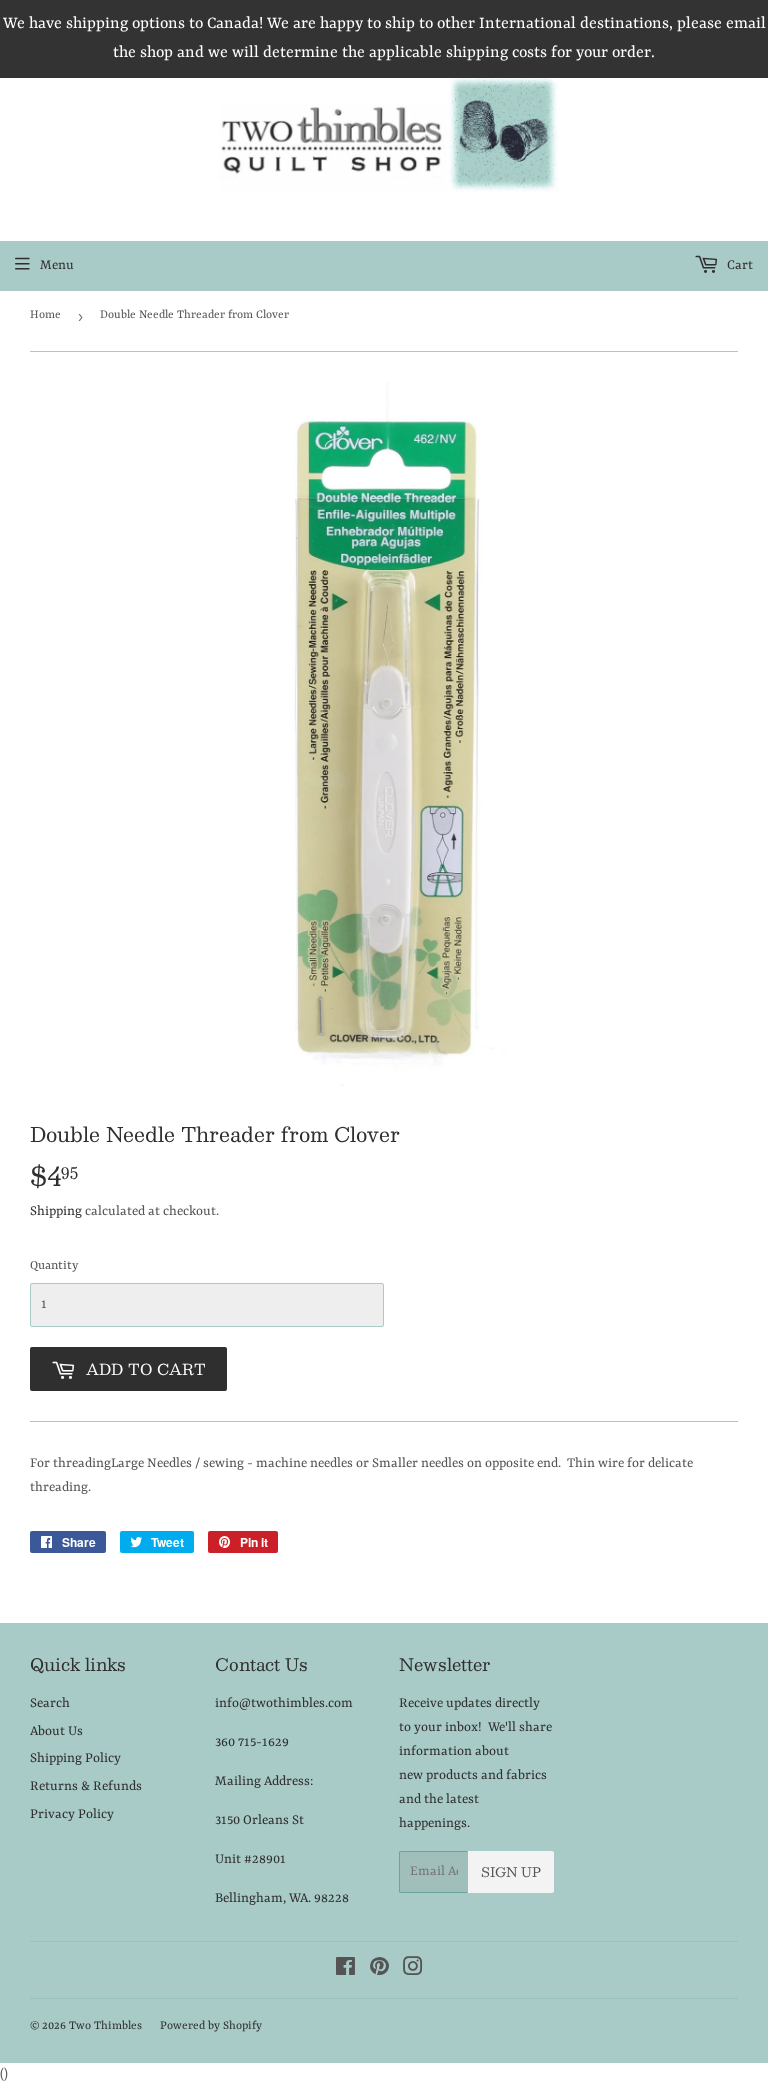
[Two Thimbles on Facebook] (345, 1970)
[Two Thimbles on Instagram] (413, 1970)
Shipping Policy (75, 1758)
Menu (57, 265)
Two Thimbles (105, 2026)
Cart (738, 265)
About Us (56, 1731)
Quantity (54, 1266)
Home (45, 315)
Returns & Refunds (86, 1786)
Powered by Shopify (211, 2026)
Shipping (56, 1211)
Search (50, 1703)
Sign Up (511, 1872)
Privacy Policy (72, 1814)
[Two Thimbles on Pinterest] (379, 1970)
